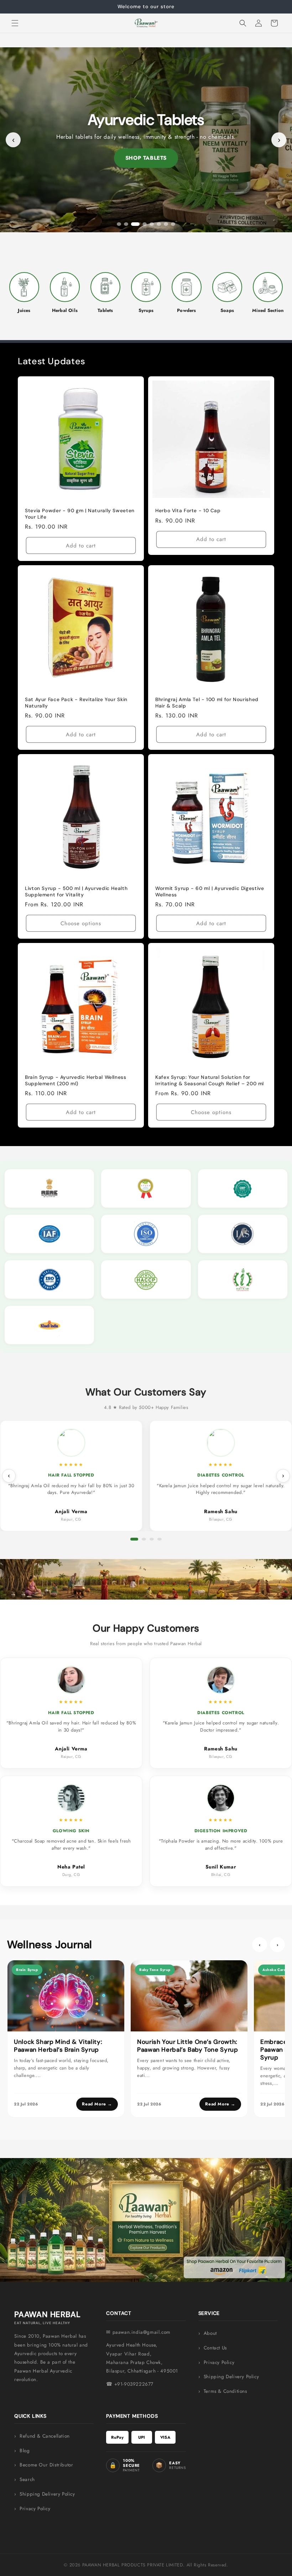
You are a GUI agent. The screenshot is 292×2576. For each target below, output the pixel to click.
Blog (25, 2451)
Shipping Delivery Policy (231, 2377)
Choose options (81, 923)
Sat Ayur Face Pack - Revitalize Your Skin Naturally (76, 703)
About (210, 2333)
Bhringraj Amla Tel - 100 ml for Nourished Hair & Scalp (207, 703)
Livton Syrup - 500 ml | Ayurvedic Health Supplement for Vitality (76, 892)
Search (27, 2479)
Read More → (97, 2104)
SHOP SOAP (146, 158)
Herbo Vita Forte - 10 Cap (188, 511)
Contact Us (215, 2348)
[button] (15, 23)
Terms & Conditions (225, 2391)
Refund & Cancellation (45, 2436)
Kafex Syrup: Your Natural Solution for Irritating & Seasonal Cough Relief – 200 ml (210, 1080)
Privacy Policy (219, 2362)
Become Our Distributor (46, 2465)
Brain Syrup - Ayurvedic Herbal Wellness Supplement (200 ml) (76, 1080)
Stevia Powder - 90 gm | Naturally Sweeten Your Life (80, 514)
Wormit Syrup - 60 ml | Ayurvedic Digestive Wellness (210, 892)
